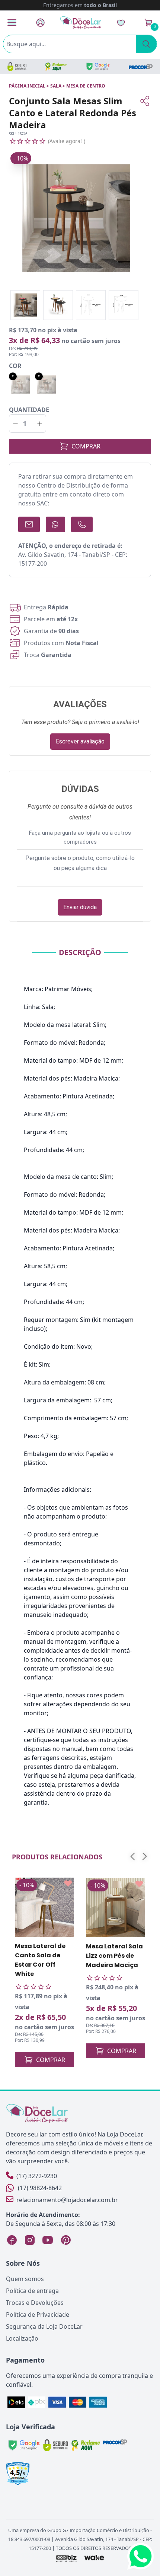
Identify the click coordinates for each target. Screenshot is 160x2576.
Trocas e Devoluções (35, 2303)
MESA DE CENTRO (86, 86)
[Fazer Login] (40, 23)
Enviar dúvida (80, 907)
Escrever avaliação (80, 741)
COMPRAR (86, 446)
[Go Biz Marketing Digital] (66, 2558)
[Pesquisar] (146, 44)
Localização (22, 2338)
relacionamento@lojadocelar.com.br (67, 2200)
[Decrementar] (15, 423)
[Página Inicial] (81, 23)
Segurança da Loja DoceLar (44, 2326)
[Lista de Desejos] (121, 23)
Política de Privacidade (38, 2315)
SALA (56, 86)
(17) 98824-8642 (40, 2188)
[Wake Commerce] (94, 2558)
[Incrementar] (40, 423)
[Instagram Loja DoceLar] (30, 2240)
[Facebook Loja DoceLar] (12, 2240)
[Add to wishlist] (68, 1884)
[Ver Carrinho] (148, 23)
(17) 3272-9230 (37, 2176)
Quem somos (25, 2279)
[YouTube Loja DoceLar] (48, 2240)
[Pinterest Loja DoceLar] (65, 2240)
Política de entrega (32, 2291)
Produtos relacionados (57, 1857)
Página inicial (27, 86)
